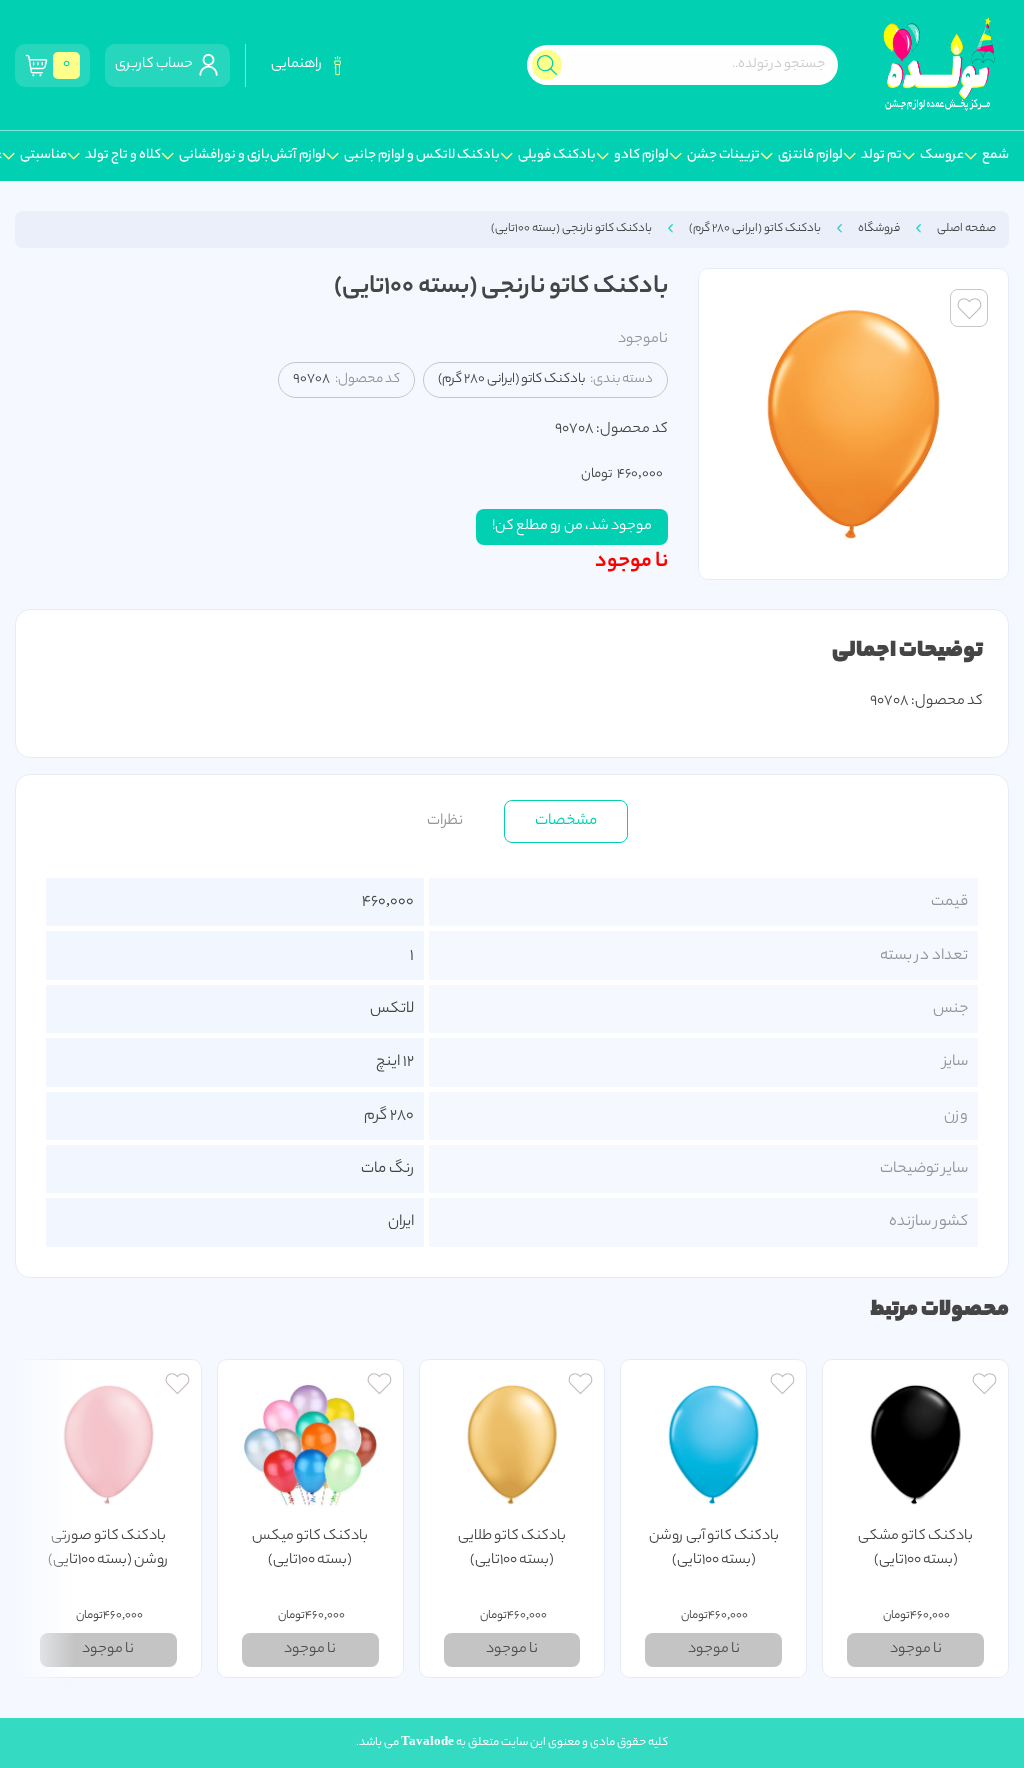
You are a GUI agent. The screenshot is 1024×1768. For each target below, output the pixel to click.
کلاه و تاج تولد (123, 156)
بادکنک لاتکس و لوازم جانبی (422, 156)
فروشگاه (879, 229)
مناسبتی (43, 156)
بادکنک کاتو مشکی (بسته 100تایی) (915, 1549)
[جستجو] (547, 65)
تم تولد (881, 156)
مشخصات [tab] (566, 821)
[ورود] (984, 1386)
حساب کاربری (156, 65)
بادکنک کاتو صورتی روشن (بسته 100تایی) (108, 1549)
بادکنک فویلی (557, 156)
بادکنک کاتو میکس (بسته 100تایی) (310, 1549)
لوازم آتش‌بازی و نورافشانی (252, 156)
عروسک (942, 156)
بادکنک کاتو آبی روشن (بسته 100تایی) (714, 1549)
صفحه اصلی (966, 229)
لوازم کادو (641, 156)
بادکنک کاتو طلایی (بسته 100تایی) (512, 1549)
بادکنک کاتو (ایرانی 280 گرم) (755, 229)
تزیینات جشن (723, 156)
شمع (995, 156)
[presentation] (45, 1518)
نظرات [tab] (445, 821)
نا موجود (631, 562)
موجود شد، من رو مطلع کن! (572, 527)
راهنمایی (298, 65)
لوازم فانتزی (810, 156)
